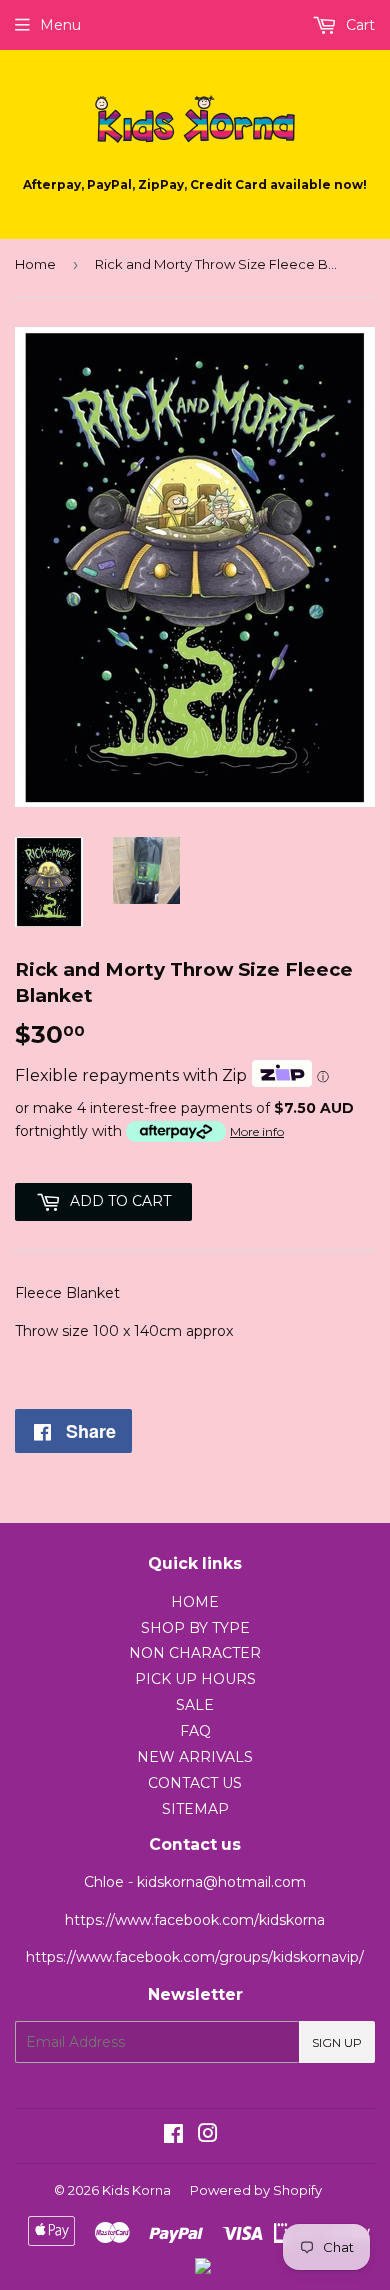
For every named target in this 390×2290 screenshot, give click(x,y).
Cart (358, 25)
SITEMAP (195, 1809)
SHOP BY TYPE (195, 1628)
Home (35, 264)
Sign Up (337, 2042)
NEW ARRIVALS (195, 1757)
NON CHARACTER (195, 1653)
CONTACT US (195, 1783)
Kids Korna (136, 2190)
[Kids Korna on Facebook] (173, 2136)
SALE (195, 1705)
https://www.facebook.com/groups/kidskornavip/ (195, 1957)
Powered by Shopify (256, 2190)
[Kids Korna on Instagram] (208, 2136)
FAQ (195, 1731)
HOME (195, 1602)
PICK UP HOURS (195, 1679)
